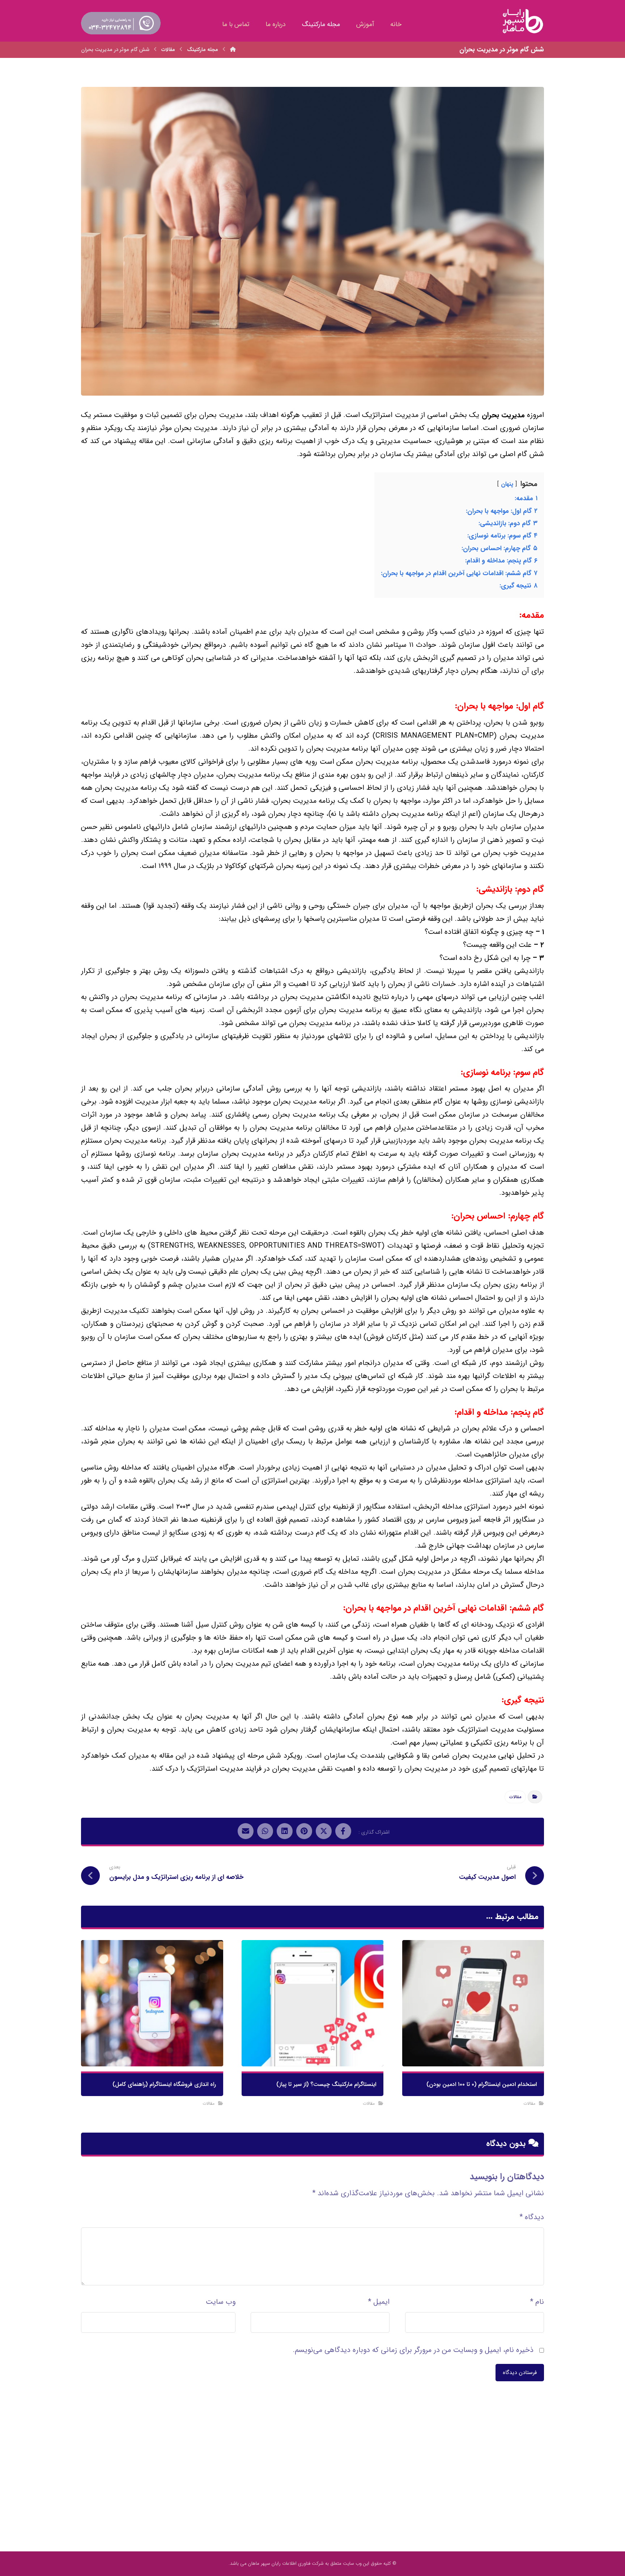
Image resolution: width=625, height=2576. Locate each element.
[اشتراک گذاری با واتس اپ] (265, 1831)
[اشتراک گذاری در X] (324, 1831)
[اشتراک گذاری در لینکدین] (285, 1831)
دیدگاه (532, 2217)
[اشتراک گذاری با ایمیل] (246, 1831)
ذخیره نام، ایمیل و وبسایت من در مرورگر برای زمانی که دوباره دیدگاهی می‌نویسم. (413, 2350)
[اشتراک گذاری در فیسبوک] (343, 1831)
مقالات (515, 1797)
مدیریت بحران (503, 415)
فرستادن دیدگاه (520, 2373)
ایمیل (379, 2302)
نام (537, 2302)
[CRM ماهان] (233, 50)
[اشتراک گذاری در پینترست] (304, 1831)
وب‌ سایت (221, 2302)
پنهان (507, 484)
